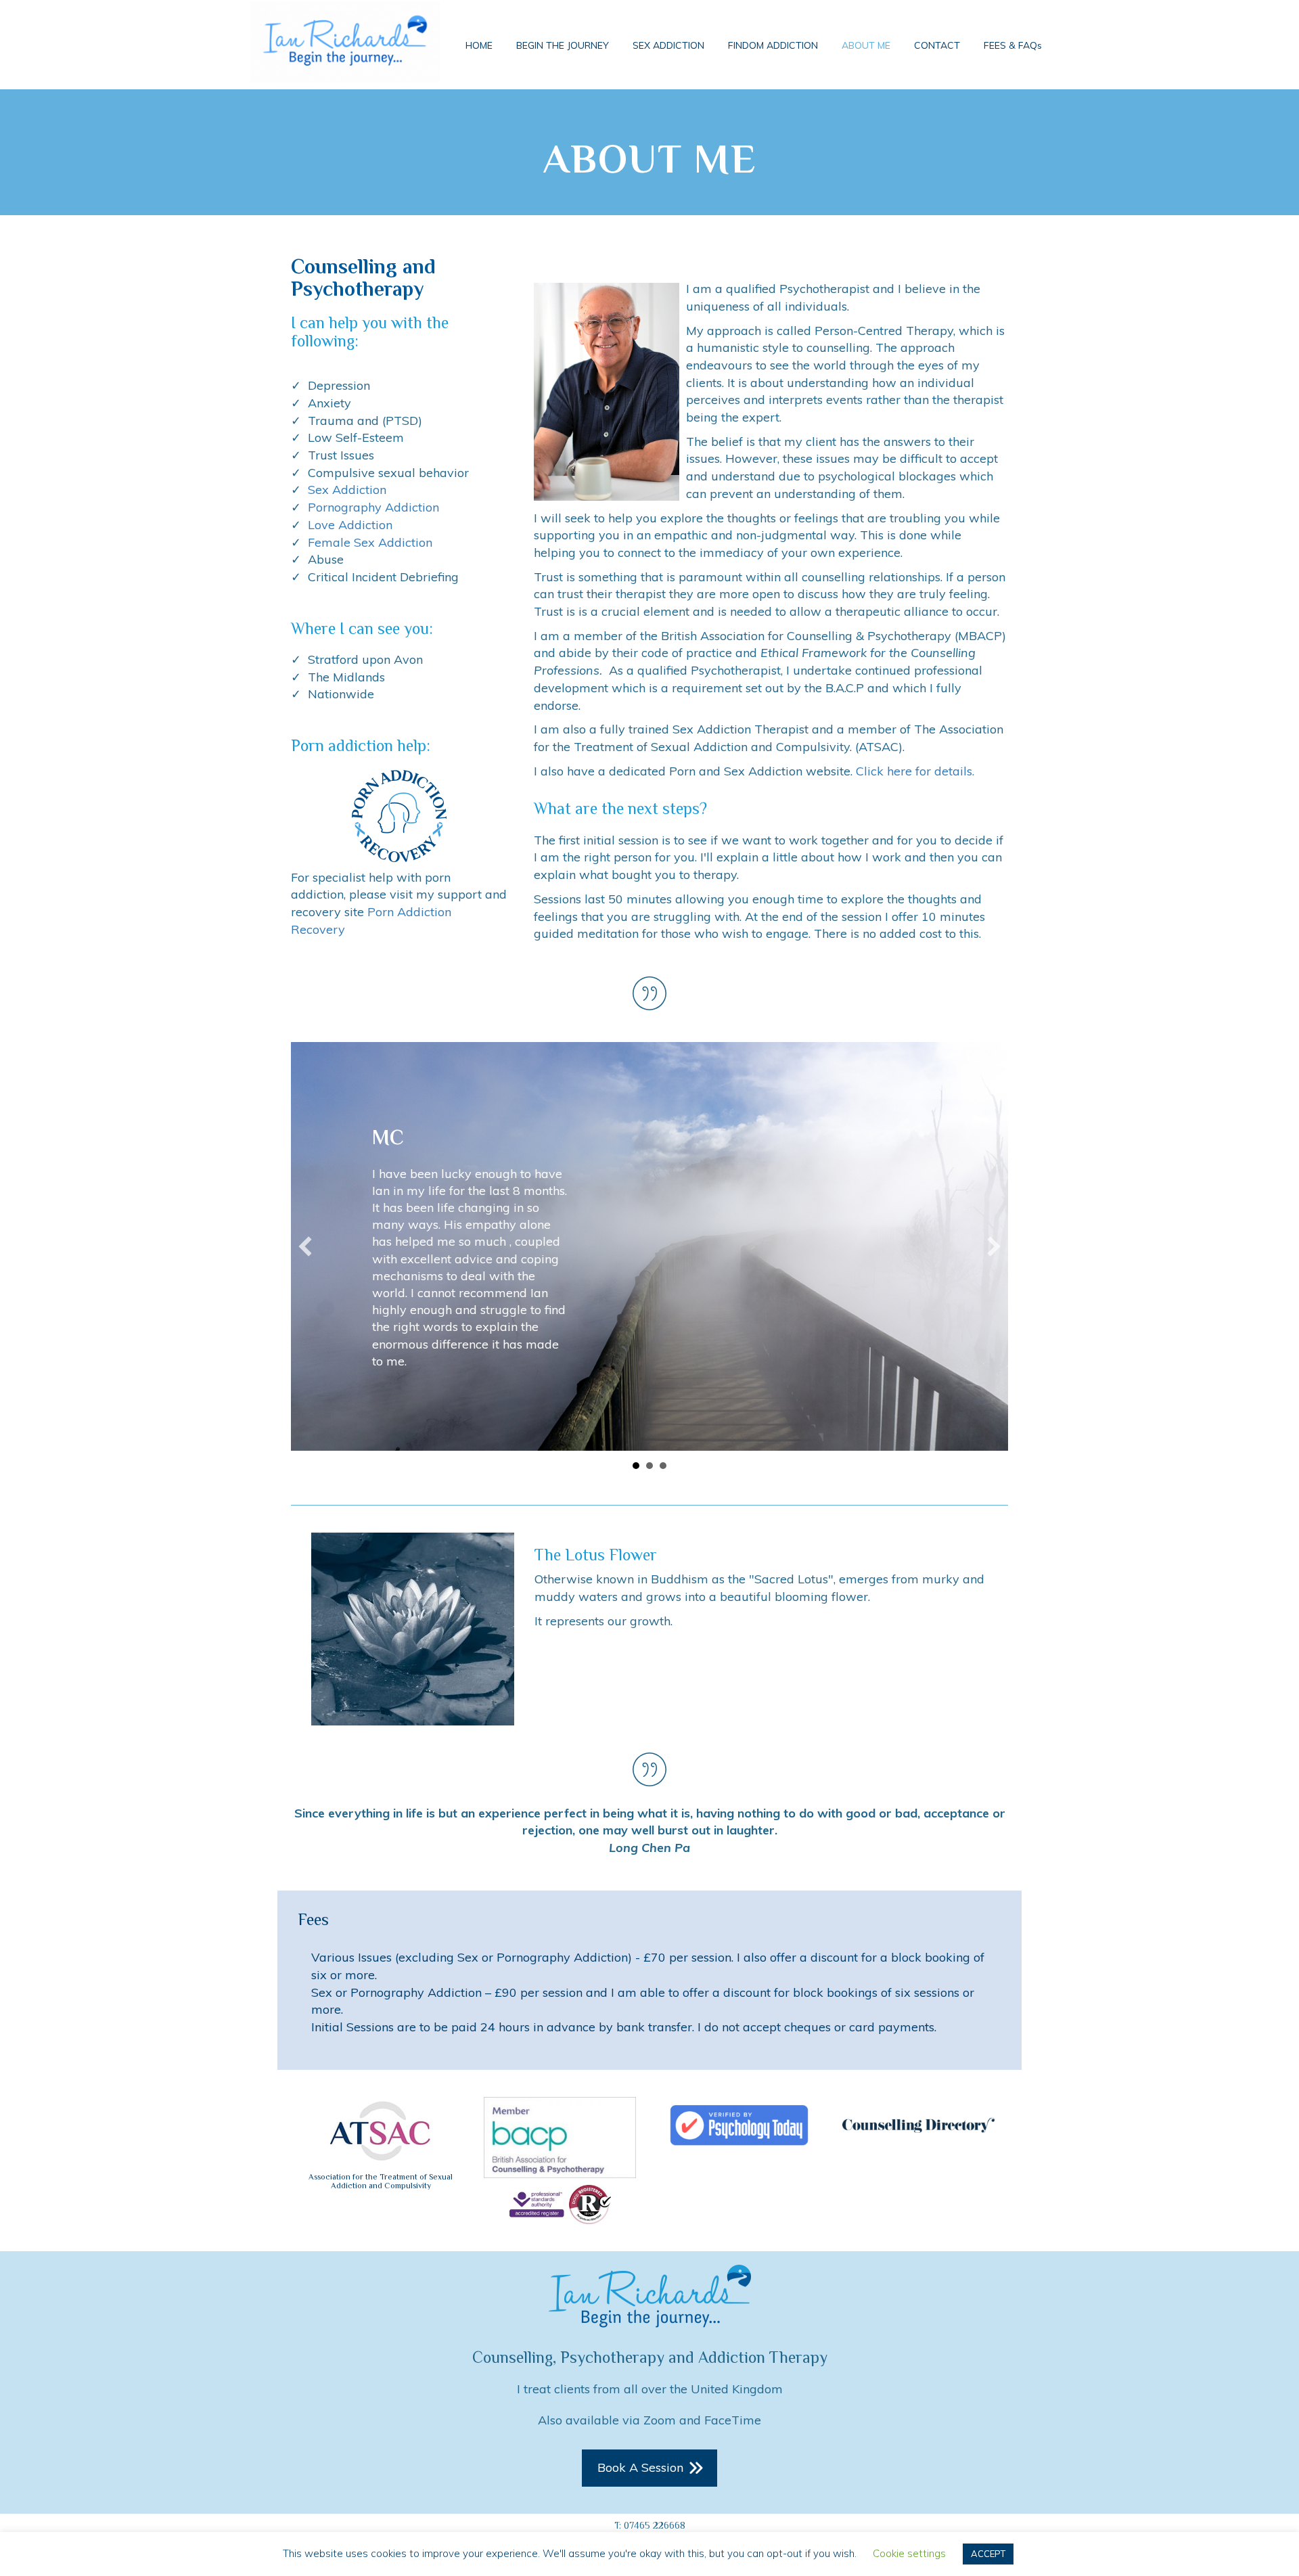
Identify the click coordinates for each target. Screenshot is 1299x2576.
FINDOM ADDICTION (773, 45)
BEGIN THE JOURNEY (563, 45)
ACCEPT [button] (988, 2554)
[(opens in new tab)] (381, 2198)
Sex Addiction (347, 490)
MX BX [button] (649, 1534)
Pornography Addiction (373, 507)
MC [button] (636, 1534)
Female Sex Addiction (370, 542)
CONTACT (937, 45)
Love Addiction (350, 525)
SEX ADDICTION (668, 45)
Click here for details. (915, 771)
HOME (479, 45)
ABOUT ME (866, 45)
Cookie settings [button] (909, 2553)
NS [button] (663, 1534)
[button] (305, 1280)
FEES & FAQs (1013, 45)
